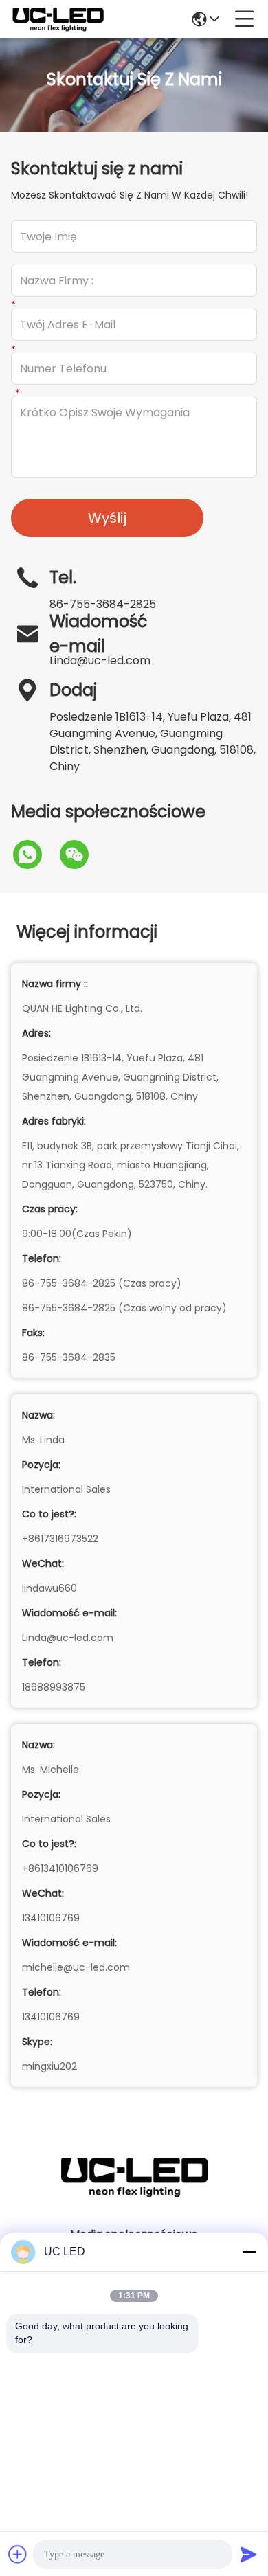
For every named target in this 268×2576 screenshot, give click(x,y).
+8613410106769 (60, 1868)
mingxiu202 (49, 2066)
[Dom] (134, 2194)
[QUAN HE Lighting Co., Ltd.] (58, 19)
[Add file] (18, 2554)
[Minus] (249, 2252)
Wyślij (107, 518)
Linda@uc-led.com (100, 660)
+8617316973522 (60, 1539)
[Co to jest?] (34, 855)
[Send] (249, 2554)
